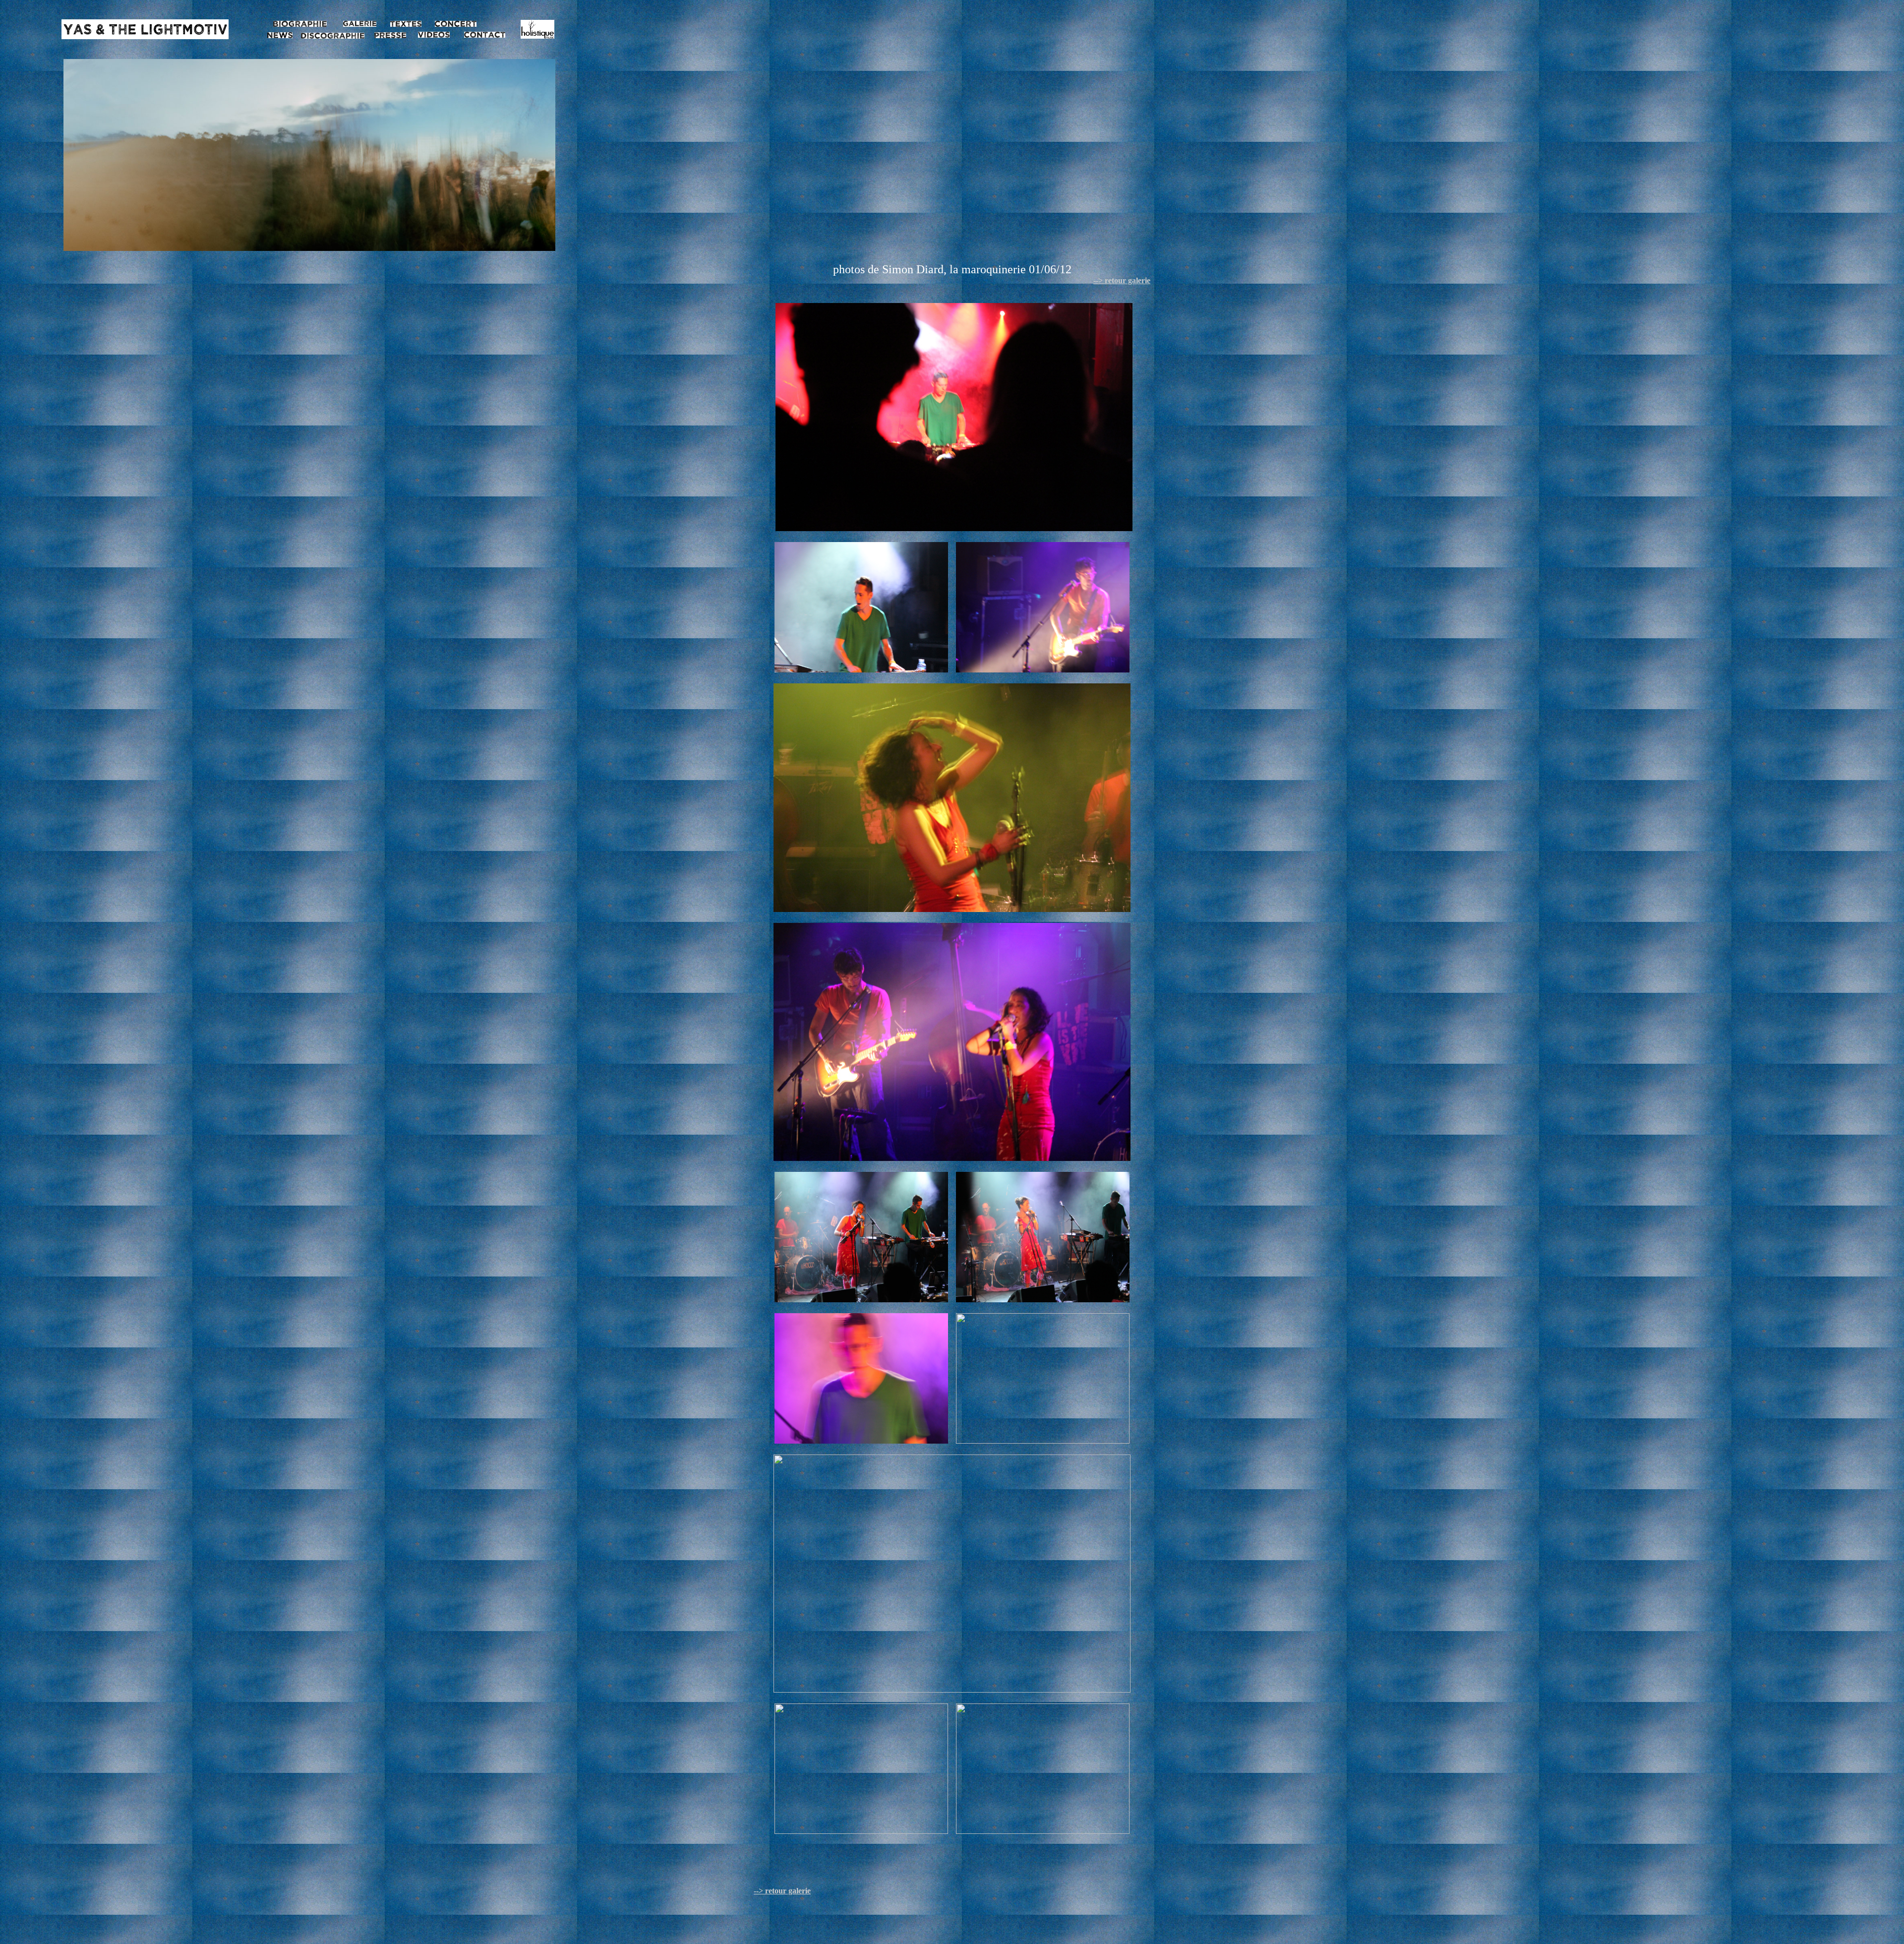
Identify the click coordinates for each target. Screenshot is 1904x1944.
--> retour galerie (1122, 280)
